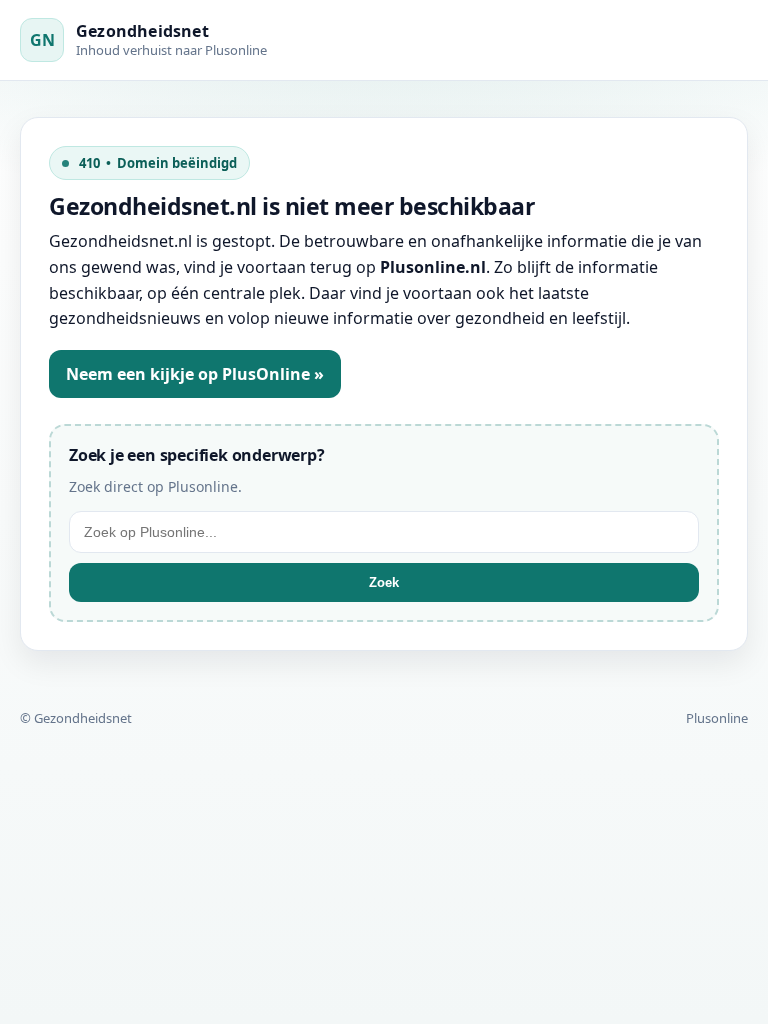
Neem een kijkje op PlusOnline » (195, 374)
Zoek (384, 582)
